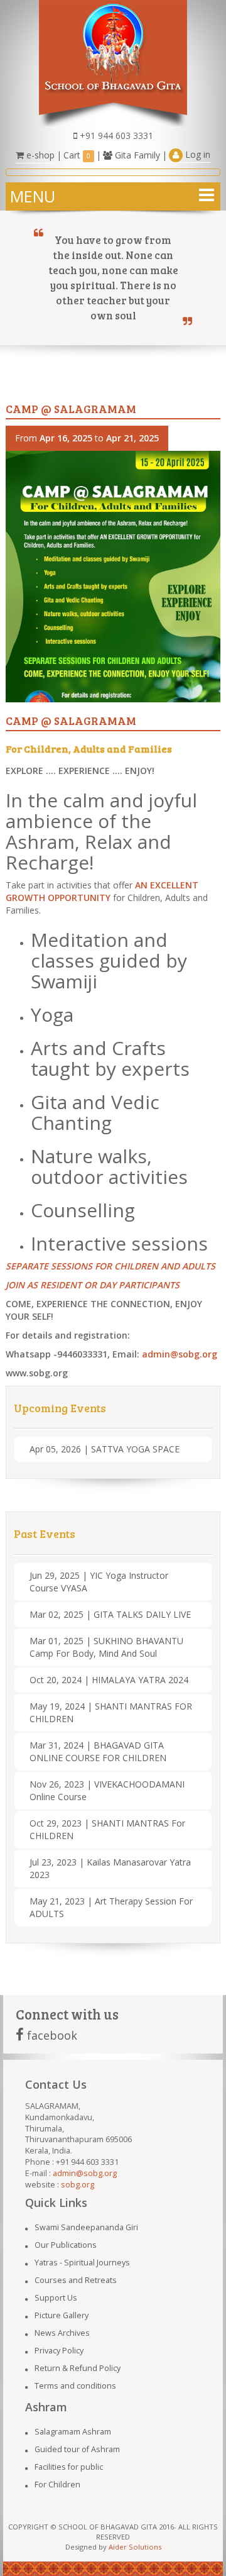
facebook (51, 2035)
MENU (33, 196)
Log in (196, 154)
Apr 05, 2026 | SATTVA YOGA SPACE (105, 1449)
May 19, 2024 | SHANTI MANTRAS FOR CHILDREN (111, 1712)
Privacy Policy (59, 2351)
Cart (77, 155)
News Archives (62, 2333)
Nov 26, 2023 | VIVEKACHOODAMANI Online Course (107, 1790)
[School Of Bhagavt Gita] (113, 62)
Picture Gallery (62, 2315)
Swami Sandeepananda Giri (86, 2227)
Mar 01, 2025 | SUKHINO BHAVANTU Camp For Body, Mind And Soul (106, 1647)
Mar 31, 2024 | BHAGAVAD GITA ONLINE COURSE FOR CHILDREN (98, 1751)
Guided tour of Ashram (77, 2449)
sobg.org (78, 2185)
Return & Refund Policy (78, 2368)
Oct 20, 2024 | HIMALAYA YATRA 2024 (109, 1680)
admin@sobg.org (180, 1354)
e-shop (39, 155)
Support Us (56, 2298)
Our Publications (66, 2245)
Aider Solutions (135, 2547)
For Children (57, 2485)
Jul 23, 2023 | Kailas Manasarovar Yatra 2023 (110, 1868)
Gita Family (136, 155)
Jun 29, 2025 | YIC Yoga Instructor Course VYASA (99, 1582)
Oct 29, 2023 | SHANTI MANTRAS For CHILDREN (107, 1829)
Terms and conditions (75, 2386)
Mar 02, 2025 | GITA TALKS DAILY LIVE (110, 1614)
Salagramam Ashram (73, 2432)
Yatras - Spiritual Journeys (82, 2263)
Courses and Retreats (76, 2280)
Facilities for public (69, 2467)
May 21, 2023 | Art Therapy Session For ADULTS (111, 1907)
